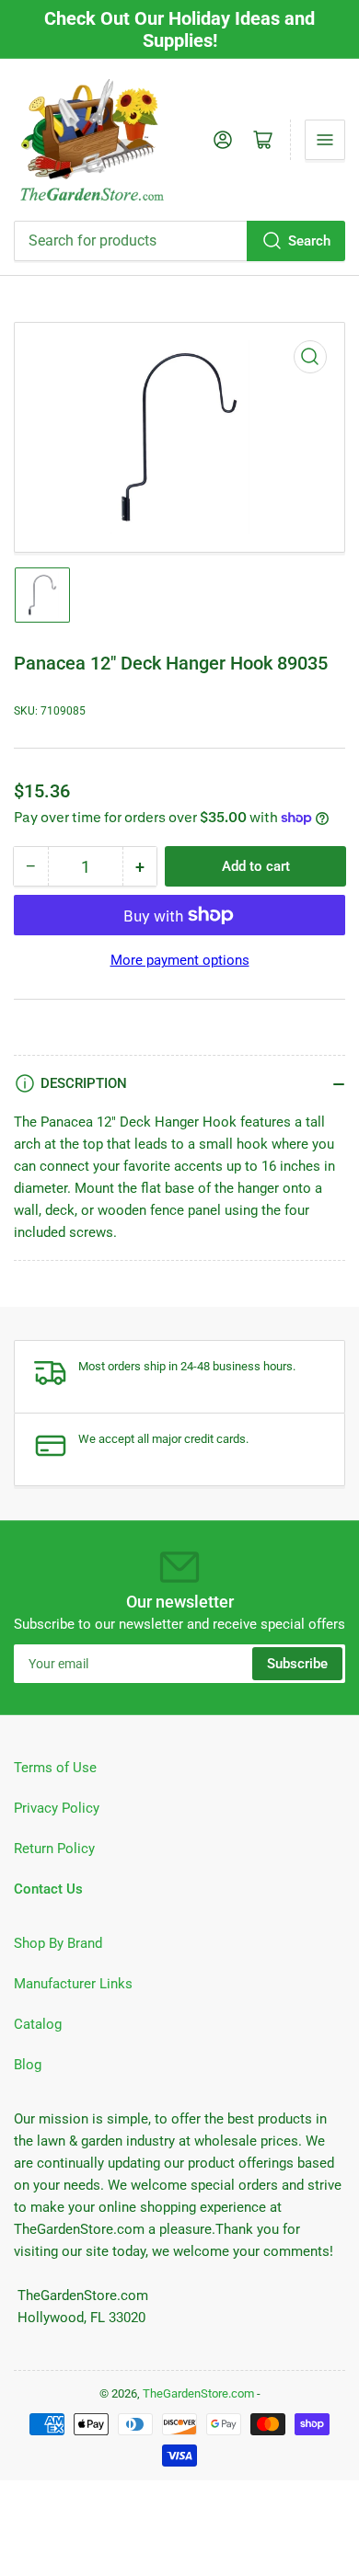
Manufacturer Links (73, 1984)
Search (309, 241)
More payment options (180, 960)
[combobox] (179, 241)
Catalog (38, 2024)
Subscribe (297, 1664)
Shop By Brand (58, 1943)
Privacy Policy (57, 1808)
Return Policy (54, 1849)
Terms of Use (55, 1768)
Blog (28, 2065)
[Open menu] (325, 140)
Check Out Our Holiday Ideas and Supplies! (179, 29)
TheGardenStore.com (198, 2393)
